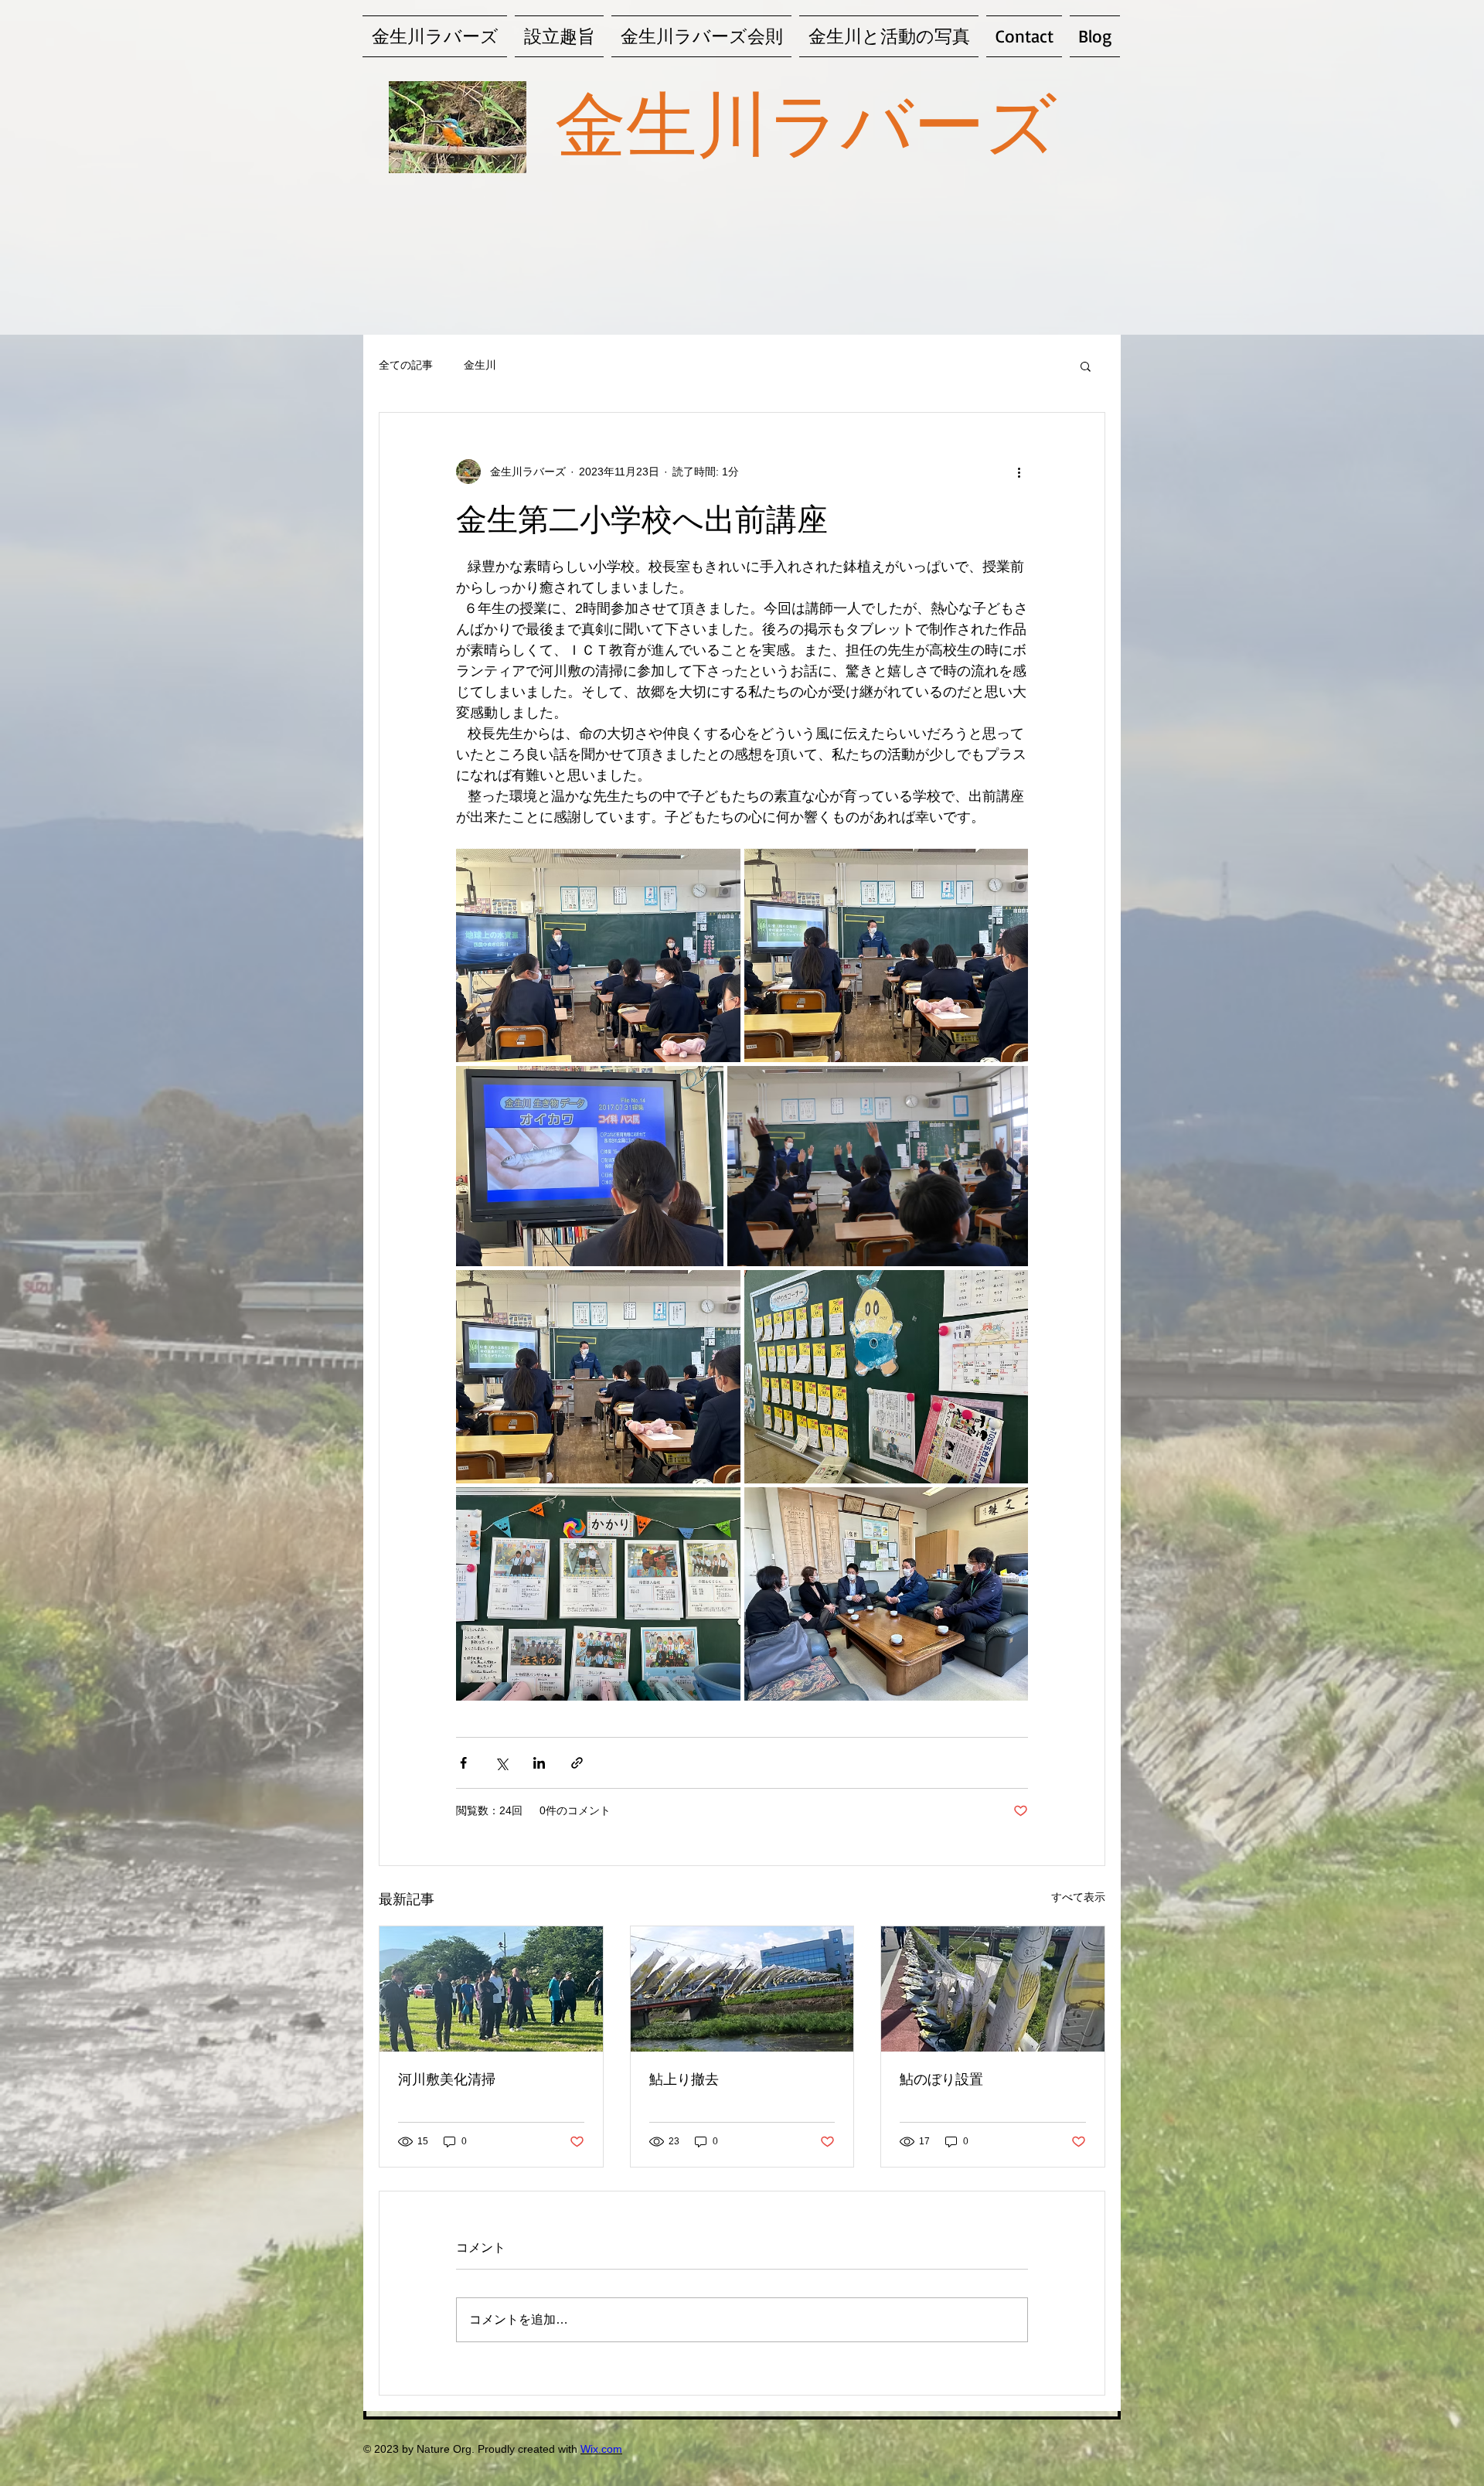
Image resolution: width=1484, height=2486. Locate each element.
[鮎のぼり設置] (993, 1989)
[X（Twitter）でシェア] (501, 1763)
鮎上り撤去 (684, 2079)
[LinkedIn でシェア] (539, 1763)
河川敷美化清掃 (447, 2079)
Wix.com (601, 2449)
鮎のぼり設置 (941, 2079)
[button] (1086, 366)
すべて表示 (1078, 1897)
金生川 (480, 365)
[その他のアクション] (1019, 472)
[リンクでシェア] (577, 1763)
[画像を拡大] (598, 955)
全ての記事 (406, 365)
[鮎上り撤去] (742, 1989)
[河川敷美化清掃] (491, 1989)
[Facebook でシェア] (463, 1763)
